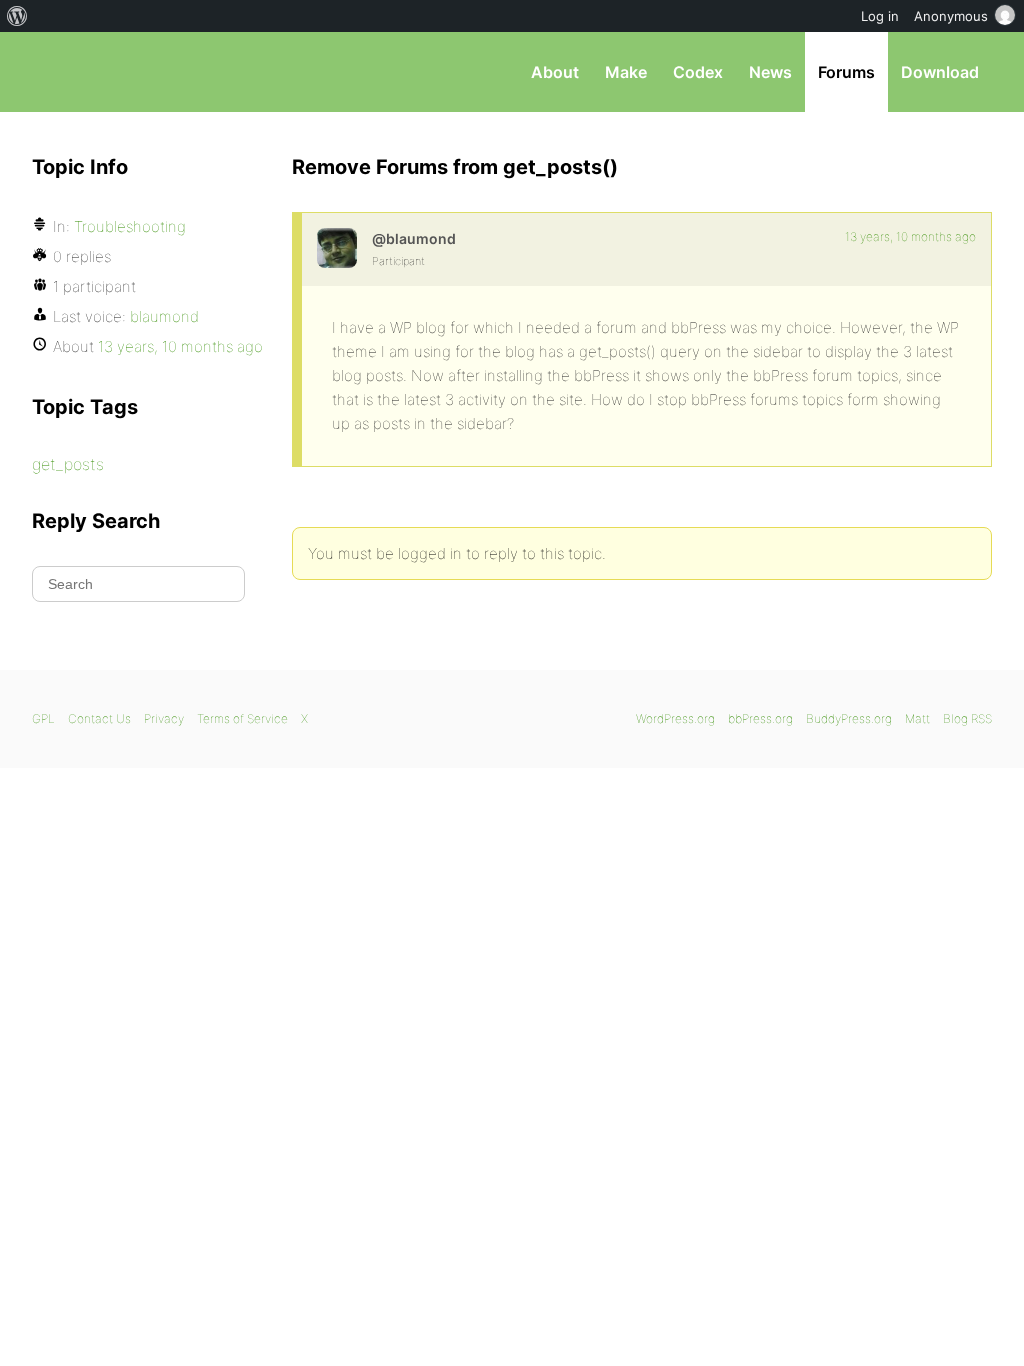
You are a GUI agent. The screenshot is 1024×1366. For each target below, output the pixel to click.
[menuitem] (17, 16)
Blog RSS (967, 718)
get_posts (68, 464)
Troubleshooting (130, 226)
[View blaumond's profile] (337, 248)
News (770, 72)
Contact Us (99, 718)
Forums (846, 72)
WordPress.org (675, 718)
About (555, 72)
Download (940, 72)
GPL (43, 718)
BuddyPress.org (849, 718)
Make (626, 72)
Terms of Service (242, 718)
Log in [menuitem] (880, 16)
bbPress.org (136, 72)
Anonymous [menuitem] (951, 16)
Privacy (164, 718)
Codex (698, 72)
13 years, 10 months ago (910, 236)
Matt (917, 718)
